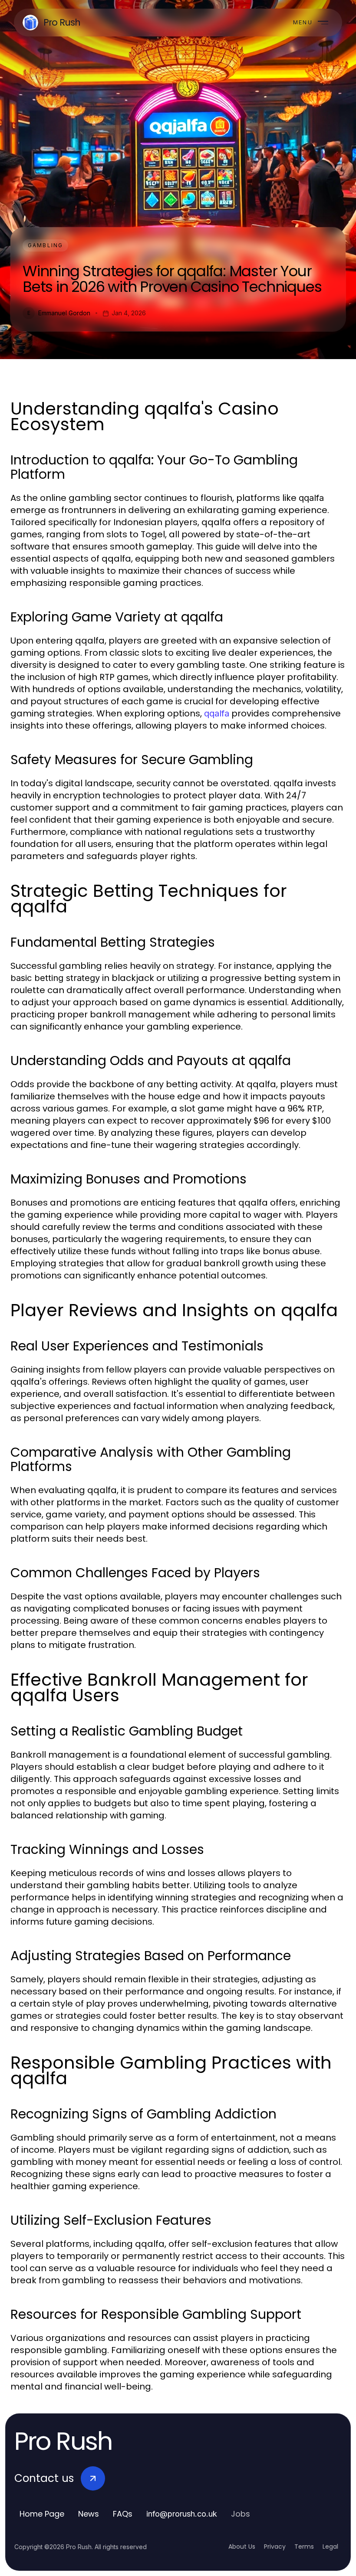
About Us (242, 2547)
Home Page (42, 2514)
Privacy (275, 2547)
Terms (304, 2547)
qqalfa (217, 713)
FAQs (123, 2514)
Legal (330, 2547)
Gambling (45, 245)
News (89, 2514)
